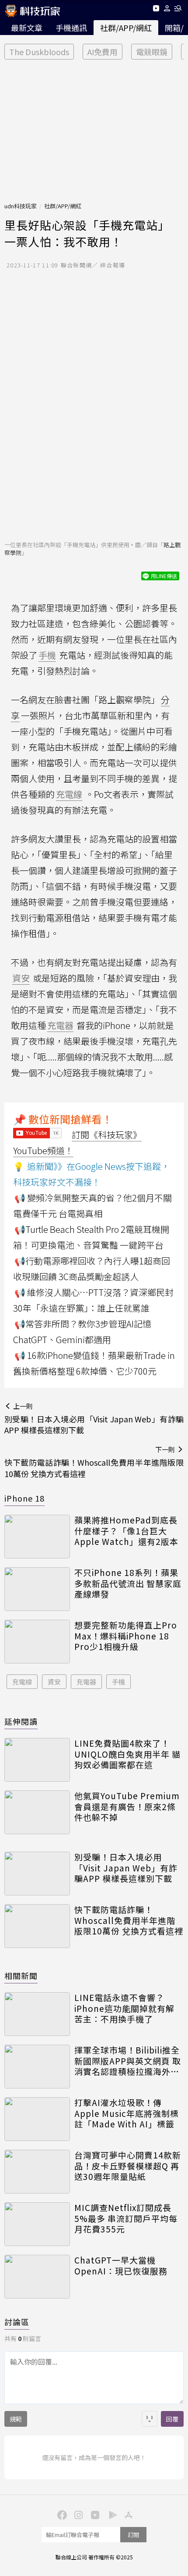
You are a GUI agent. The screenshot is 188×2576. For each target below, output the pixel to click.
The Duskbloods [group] (39, 52)
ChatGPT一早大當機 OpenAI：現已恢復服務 (121, 2265)
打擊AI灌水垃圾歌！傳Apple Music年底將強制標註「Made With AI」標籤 (127, 2113)
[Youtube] (156, 10)
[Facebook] (61, 2514)
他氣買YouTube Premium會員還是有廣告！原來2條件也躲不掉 (127, 1807)
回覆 (172, 2419)
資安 (54, 1682)
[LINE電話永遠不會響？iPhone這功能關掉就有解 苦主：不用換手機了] (37, 2014)
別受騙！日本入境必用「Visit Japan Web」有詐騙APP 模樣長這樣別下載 (126, 1868)
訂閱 (133, 2535)
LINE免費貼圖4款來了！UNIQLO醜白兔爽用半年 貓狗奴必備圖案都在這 (127, 1754)
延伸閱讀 (21, 1721)
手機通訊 (71, 28)
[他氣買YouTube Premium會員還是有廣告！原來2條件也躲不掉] (37, 1812)
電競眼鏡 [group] (152, 52)
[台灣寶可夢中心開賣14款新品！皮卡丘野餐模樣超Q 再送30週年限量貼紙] (37, 2172)
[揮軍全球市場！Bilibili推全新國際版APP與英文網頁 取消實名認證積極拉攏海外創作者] (37, 2067)
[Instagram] (77, 2514)
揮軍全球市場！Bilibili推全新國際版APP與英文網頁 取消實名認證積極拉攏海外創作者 (128, 2061)
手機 (118, 1682)
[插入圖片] (150, 2419)
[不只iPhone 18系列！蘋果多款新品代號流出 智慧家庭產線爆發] (37, 1589)
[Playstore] (111, 2514)
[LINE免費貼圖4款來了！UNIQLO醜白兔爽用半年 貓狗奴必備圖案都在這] (37, 1760)
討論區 (17, 2322)
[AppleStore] (127, 2514)
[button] (167, 10)
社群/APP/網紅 (126, 28)
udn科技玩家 (21, 206)
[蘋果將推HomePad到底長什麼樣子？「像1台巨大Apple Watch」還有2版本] (37, 1537)
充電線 (22, 1682)
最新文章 (27, 28)
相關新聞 (21, 1976)
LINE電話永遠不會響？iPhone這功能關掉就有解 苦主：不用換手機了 (124, 2008)
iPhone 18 (24, 1498)
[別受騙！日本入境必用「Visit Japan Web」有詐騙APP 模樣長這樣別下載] (37, 1874)
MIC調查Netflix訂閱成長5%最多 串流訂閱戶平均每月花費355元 (126, 2218)
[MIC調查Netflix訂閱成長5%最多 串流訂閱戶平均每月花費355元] (37, 2224)
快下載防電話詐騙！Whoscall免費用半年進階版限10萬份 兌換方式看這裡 (129, 1920)
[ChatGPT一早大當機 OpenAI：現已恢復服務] (37, 2277)
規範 (16, 2419)
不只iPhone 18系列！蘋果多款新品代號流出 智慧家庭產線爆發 (128, 1583)
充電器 (86, 1682)
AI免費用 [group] (103, 52)
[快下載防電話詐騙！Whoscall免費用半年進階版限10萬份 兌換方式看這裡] (37, 1926)
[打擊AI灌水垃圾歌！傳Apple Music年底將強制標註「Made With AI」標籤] (37, 2119)
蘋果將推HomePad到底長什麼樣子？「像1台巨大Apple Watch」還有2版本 (126, 1531)
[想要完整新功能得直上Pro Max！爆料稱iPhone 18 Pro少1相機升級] (37, 1642)
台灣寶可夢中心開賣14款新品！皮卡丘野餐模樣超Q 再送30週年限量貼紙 (128, 2166)
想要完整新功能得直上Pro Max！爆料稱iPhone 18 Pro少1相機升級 (126, 1636)
